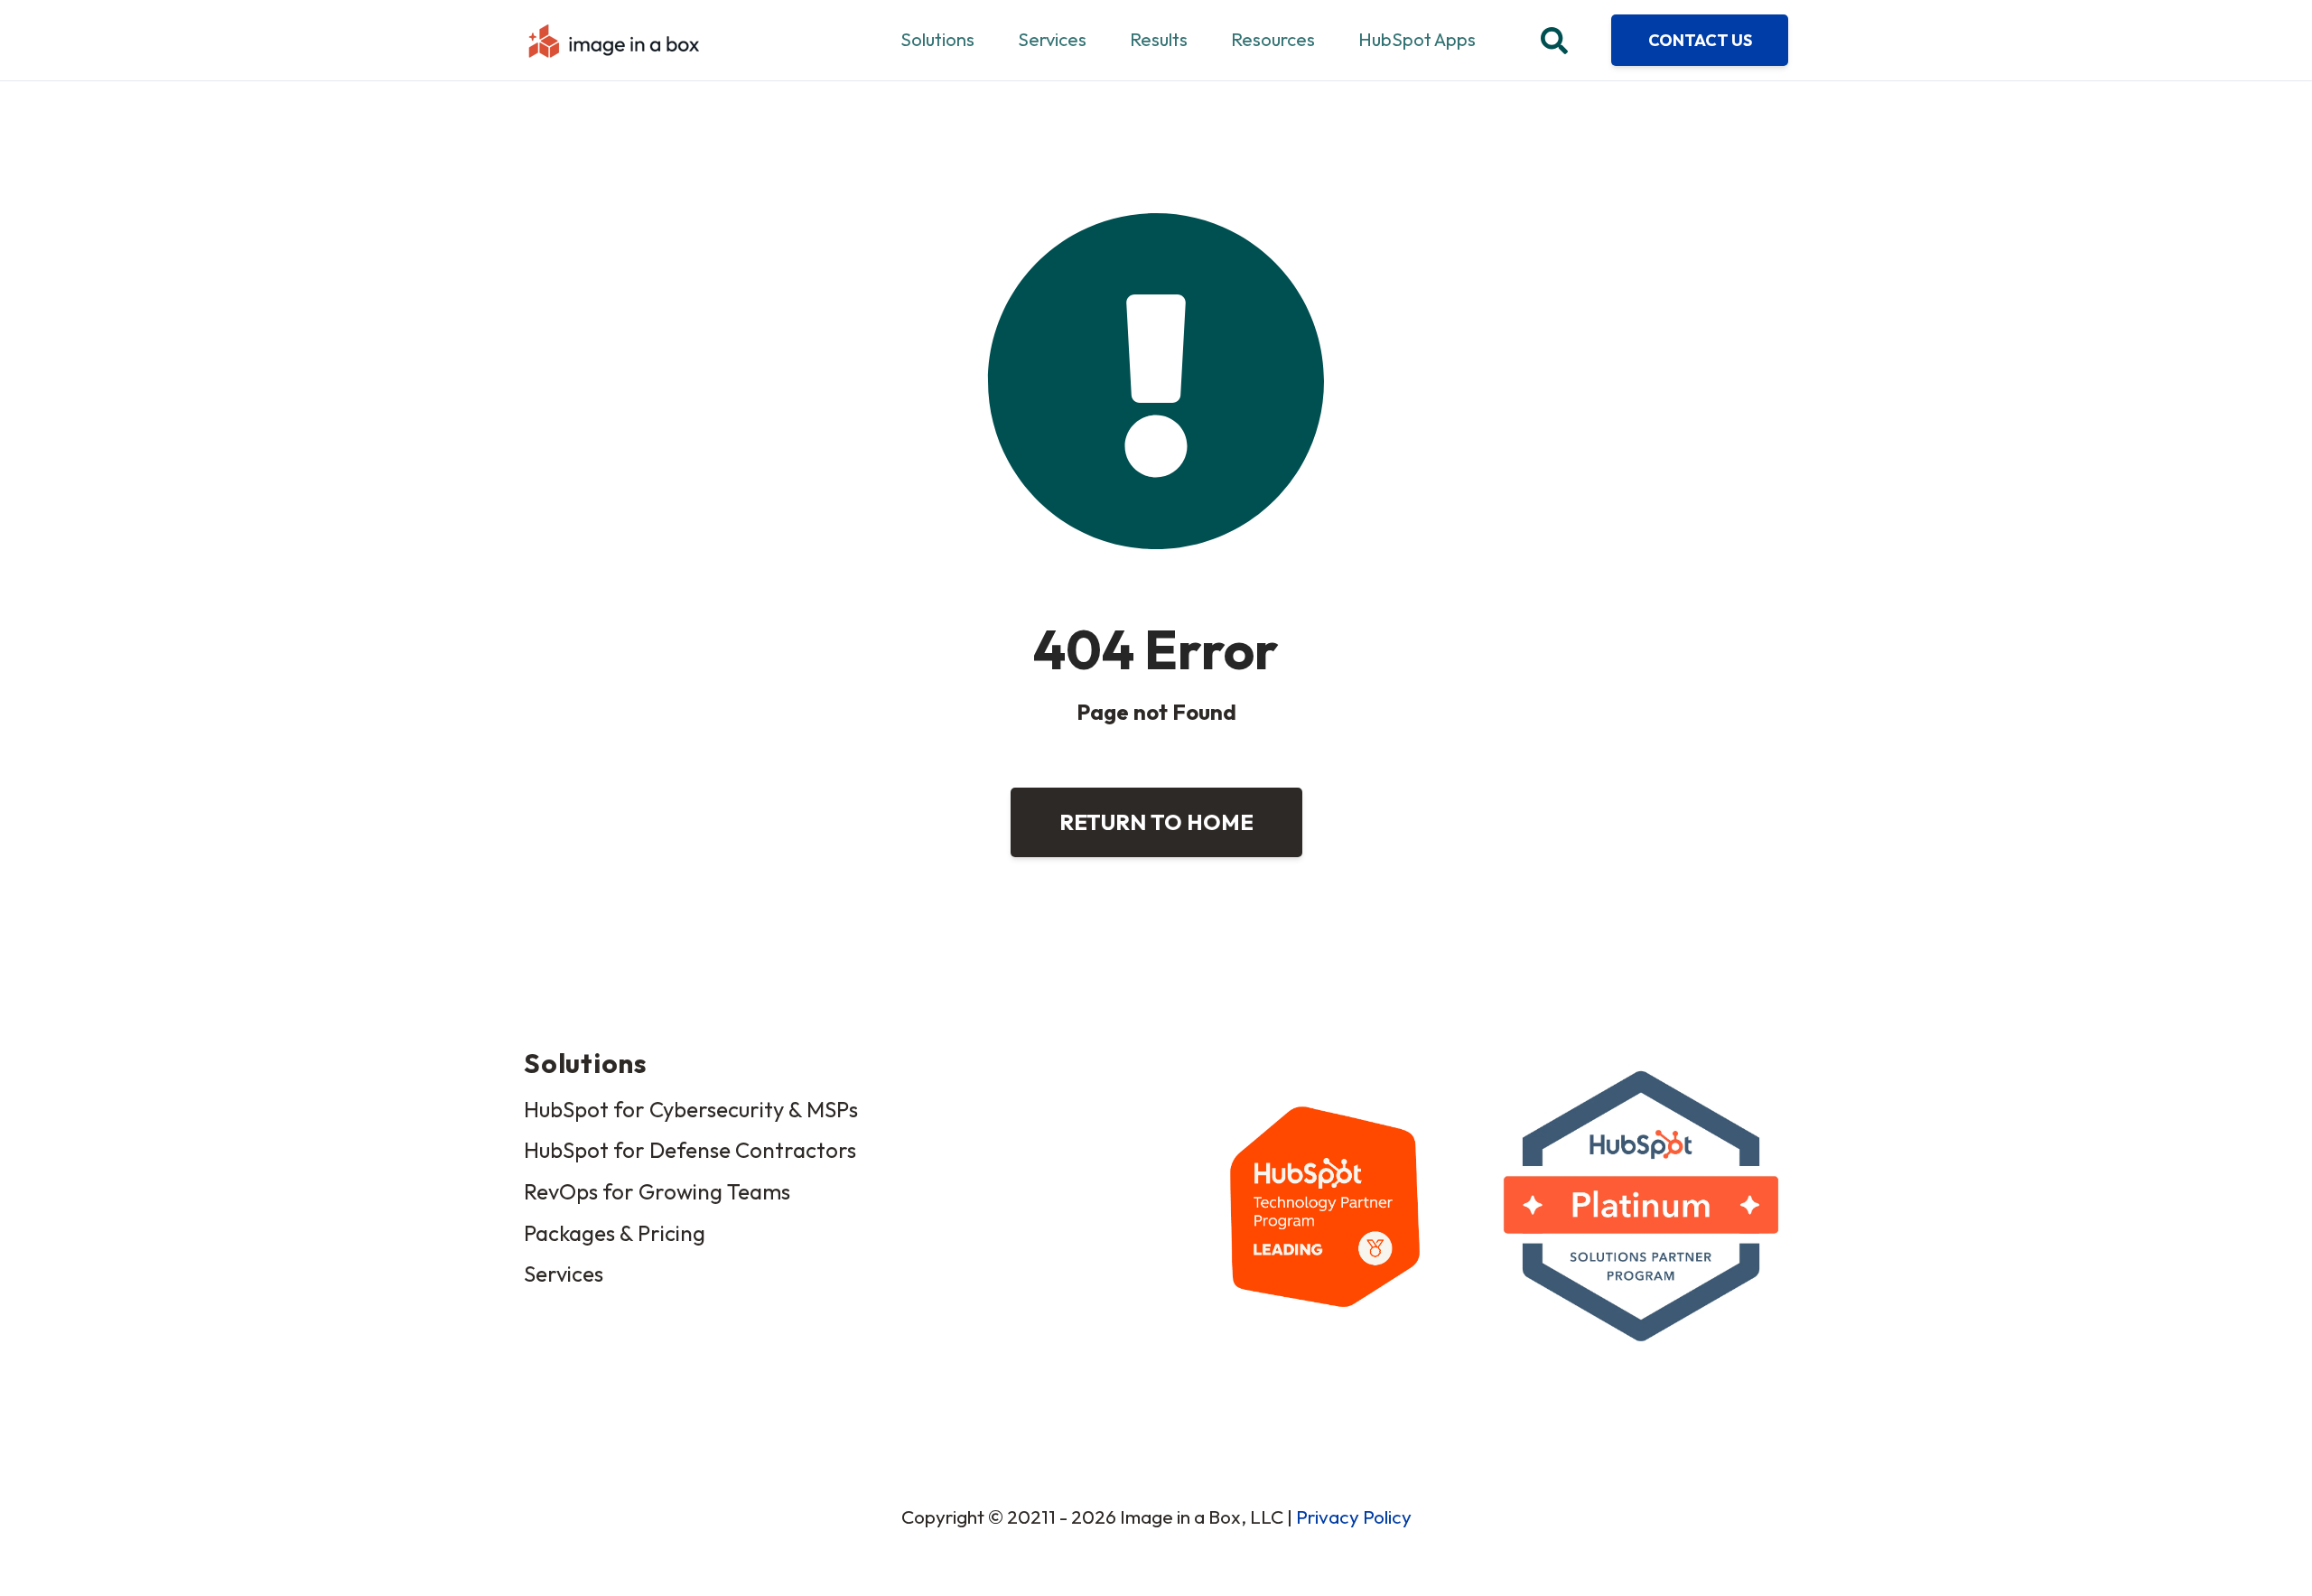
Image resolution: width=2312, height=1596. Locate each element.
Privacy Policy (1354, 1517)
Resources (1273, 39)
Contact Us (1700, 40)
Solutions (937, 39)
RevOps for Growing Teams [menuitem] (657, 1191)
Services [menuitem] (564, 1274)
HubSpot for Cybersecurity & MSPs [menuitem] (691, 1109)
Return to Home (1156, 822)
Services (1052, 39)
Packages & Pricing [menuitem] (615, 1233)
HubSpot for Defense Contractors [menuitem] (690, 1150)
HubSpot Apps (1417, 39)
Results (1159, 39)
